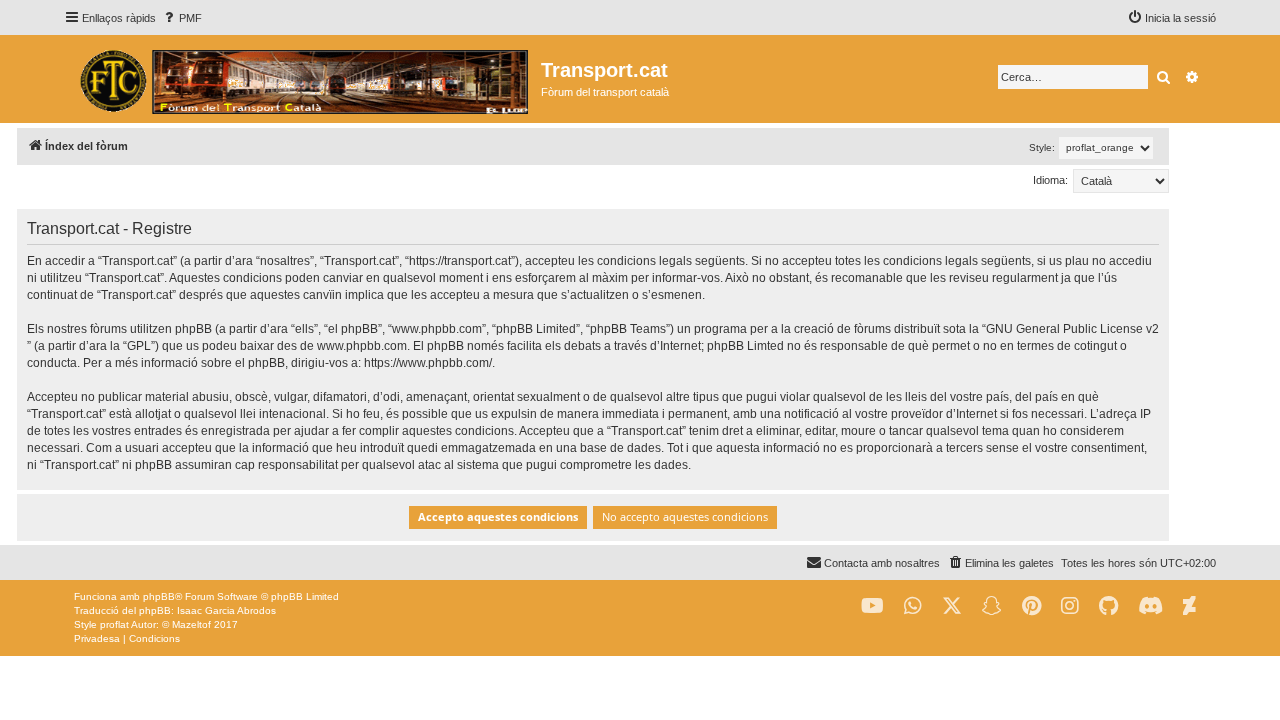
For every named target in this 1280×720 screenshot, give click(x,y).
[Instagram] (1070, 606)
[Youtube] (872, 606)
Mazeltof (191, 624)
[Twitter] (952, 606)
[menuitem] (181, 18)
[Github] (1108, 606)
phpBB (159, 596)
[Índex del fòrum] (302, 79)
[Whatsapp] (913, 606)
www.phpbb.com (362, 346)
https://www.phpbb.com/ (428, 363)
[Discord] (1150, 606)
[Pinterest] (1031, 606)
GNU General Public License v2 (1072, 329)
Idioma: (1050, 180)
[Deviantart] (1189, 606)
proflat (114, 624)
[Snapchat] (992, 606)
